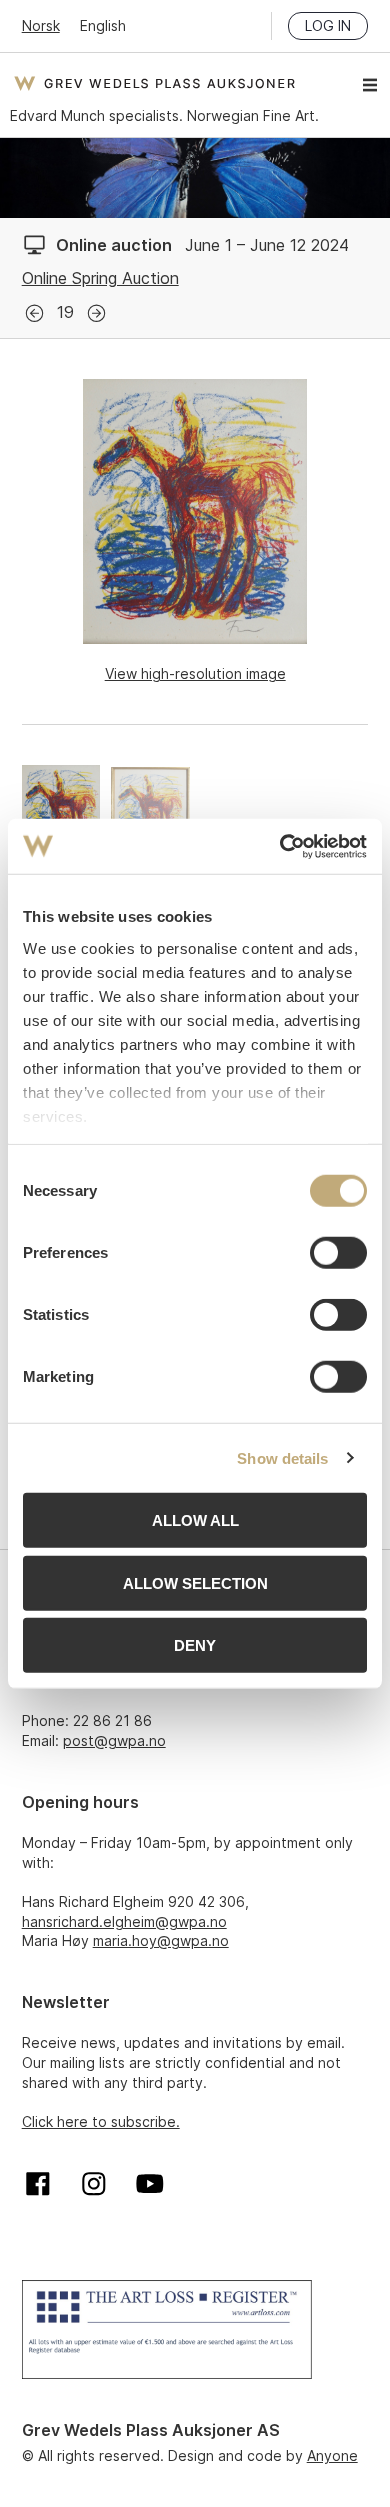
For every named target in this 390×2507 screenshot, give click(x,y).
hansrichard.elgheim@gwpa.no (124, 1921)
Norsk (41, 25)
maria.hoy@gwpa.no (161, 1940)
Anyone (332, 2455)
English (103, 25)
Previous (34, 313)
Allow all (195, 1520)
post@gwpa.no (114, 1740)
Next (96, 313)
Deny (195, 1645)
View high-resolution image (195, 673)
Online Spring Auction (100, 278)
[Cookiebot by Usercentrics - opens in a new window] (280, 846)
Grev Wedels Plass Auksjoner (154, 83)
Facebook (38, 2184)
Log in (328, 25)
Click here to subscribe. (101, 2121)
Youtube (150, 2184)
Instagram (94, 2184)
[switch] (338, 1253)
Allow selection (195, 1582)
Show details (282, 1457)
